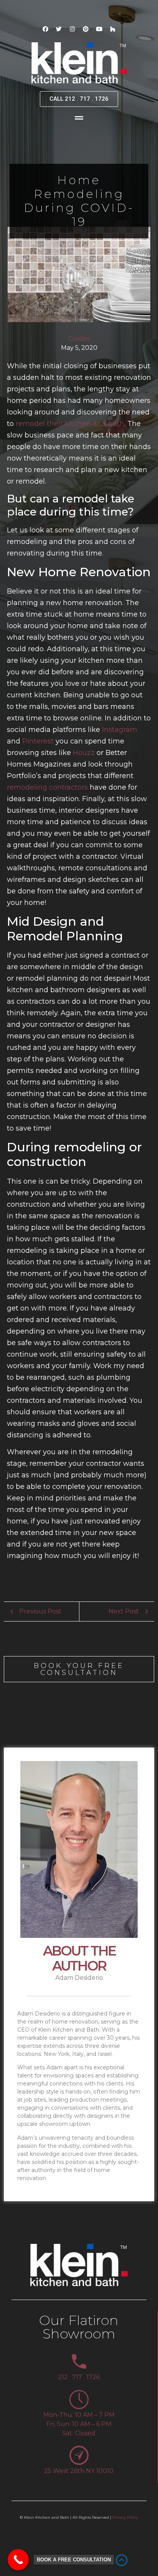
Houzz (84, 753)
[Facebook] (46, 29)
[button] (79, 118)
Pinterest (38, 741)
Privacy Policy (125, 2517)
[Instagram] (72, 29)
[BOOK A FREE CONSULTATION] (18, 2560)
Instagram (120, 730)
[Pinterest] (86, 29)
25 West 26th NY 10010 (79, 2471)
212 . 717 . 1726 (79, 2377)
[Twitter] (59, 29)
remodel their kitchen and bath (70, 424)
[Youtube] (99, 29)
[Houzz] (113, 29)
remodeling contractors (47, 787)
